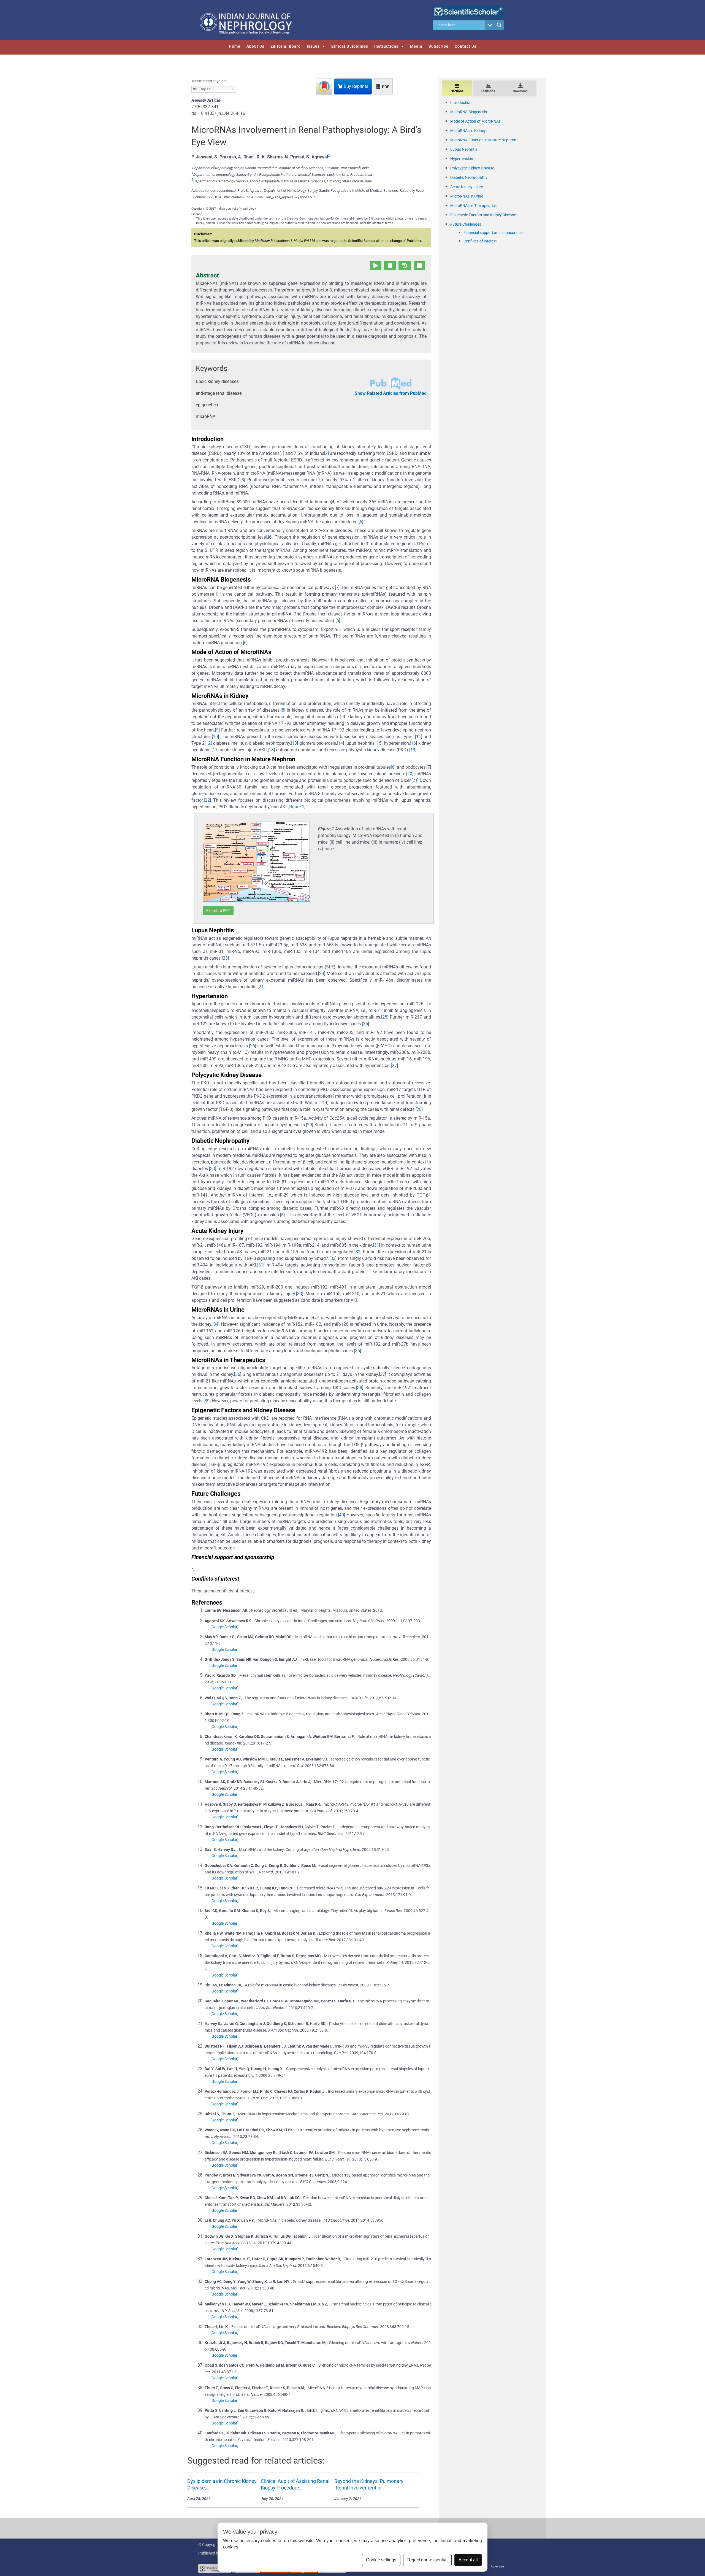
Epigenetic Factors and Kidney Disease (483, 215)
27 (394, 1066)
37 (383, 1374)
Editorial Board (286, 46)
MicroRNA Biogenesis (469, 112)
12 (208, 743)
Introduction (461, 102)
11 (419, 737)
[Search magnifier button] (499, 25)
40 (341, 1515)
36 (238, 1374)
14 (340, 743)
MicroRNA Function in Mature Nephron (483, 140)
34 (216, 1324)
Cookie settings (381, 2560)
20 (410, 774)
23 (225, 958)
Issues (313, 46)
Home (235, 46)
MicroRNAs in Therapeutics (473, 206)
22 (207, 800)
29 (310, 1125)
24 (322, 974)
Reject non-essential (427, 2560)
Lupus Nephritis (464, 149)
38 (360, 1388)
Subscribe (439, 46)
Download (520, 91)
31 (376, 1245)
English (204, 89)
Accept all (468, 2560)
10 (215, 737)
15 (379, 743)
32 (358, 1252)
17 (215, 750)
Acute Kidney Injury (467, 187)
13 (294, 743)
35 (357, 1351)
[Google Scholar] (224, 1627)
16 (413, 743)
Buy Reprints (355, 86)
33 (333, 1258)
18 (271, 750)
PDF (385, 87)
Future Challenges (466, 224)
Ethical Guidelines (350, 46)
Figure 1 (296, 807)
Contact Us (466, 46)
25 (385, 1017)
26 (253, 1046)
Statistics (488, 91)
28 (419, 1109)
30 (213, 1169)
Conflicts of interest (480, 241)
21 (415, 780)
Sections (457, 91)
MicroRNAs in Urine (467, 196)
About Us (255, 46)
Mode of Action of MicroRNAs (475, 121)
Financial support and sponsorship (493, 233)
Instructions (386, 46)
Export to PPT (218, 911)
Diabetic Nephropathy (469, 177)
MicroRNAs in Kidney (468, 131)
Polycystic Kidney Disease (472, 168)
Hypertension (462, 159)
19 (413, 750)
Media (416, 46)
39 (207, 1401)
